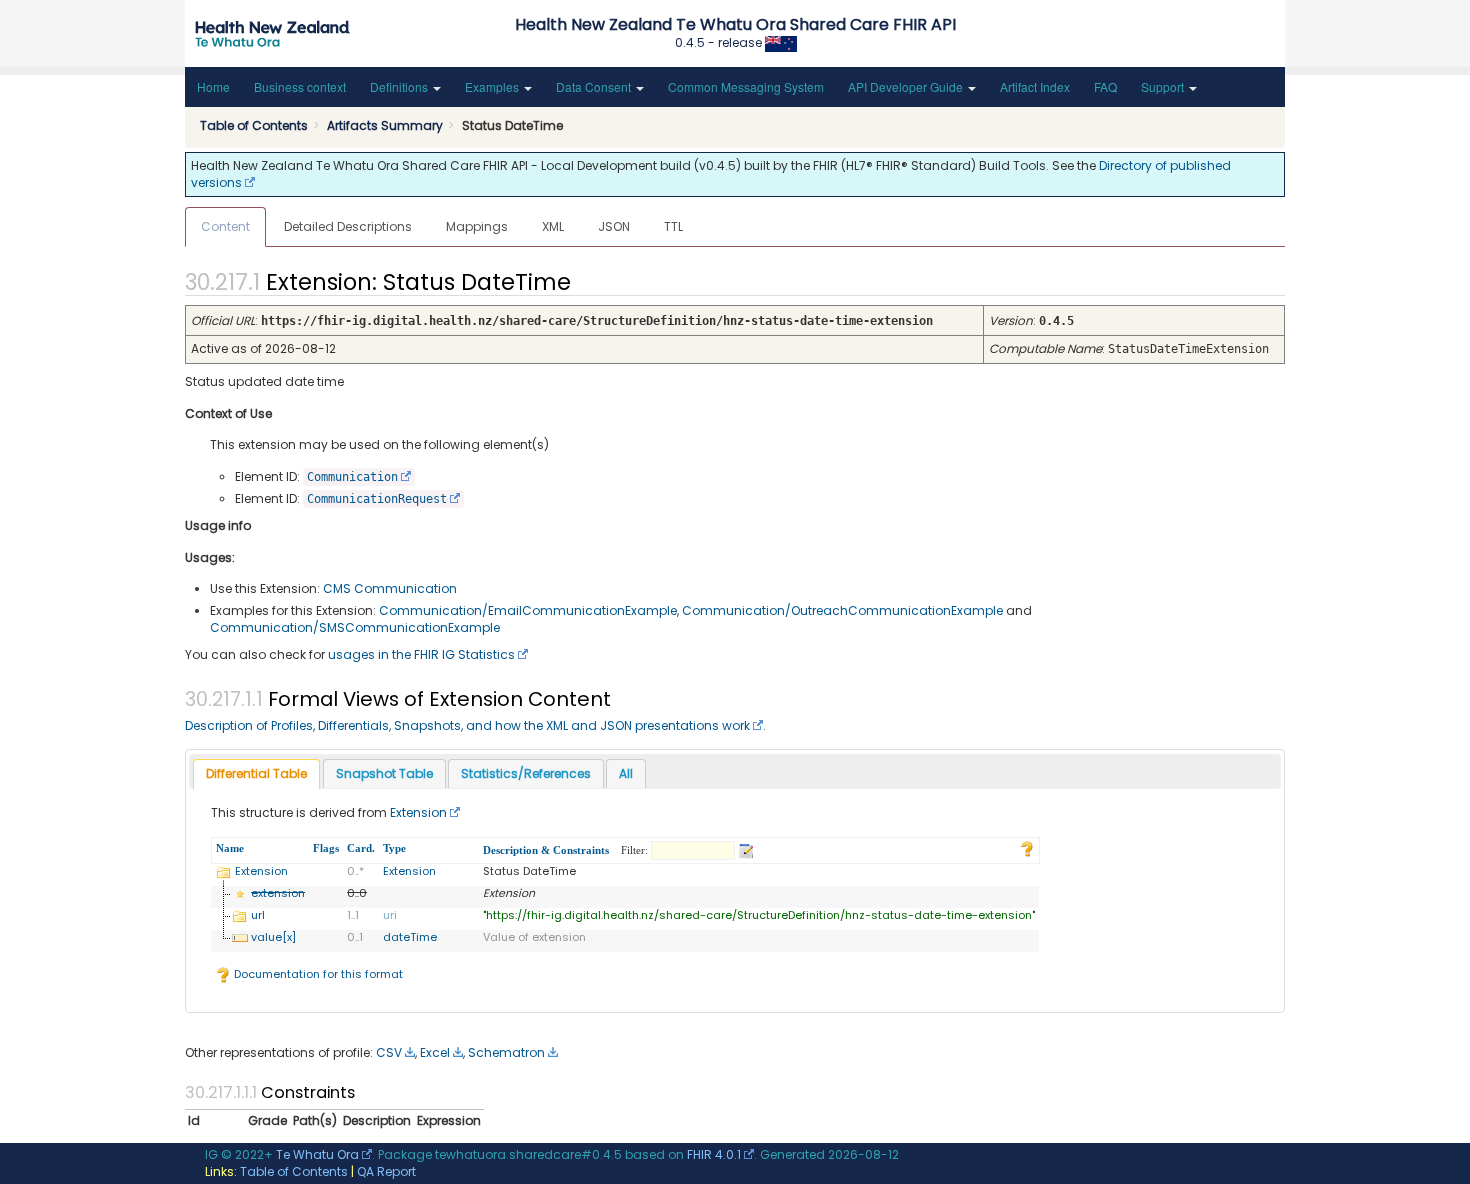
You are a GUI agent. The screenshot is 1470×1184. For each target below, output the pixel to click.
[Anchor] (588, 280)
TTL (673, 226)
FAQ (1105, 86)
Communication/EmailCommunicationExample (528, 610)
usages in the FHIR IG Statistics (421, 654)
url (258, 915)
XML (553, 226)
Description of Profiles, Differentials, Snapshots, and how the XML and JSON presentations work (467, 725)
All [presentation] (626, 773)
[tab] (256, 774)
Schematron (506, 1052)
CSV (389, 1052)
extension (278, 893)
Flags (326, 848)
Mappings (477, 226)
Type (394, 848)
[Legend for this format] (1027, 848)
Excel (435, 1052)
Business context (300, 86)
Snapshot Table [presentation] (384, 773)
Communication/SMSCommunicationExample (355, 627)
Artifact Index (1035, 86)
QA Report (386, 1171)
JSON (614, 226)
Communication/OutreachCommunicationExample (842, 610)
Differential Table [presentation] (256, 773)
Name (230, 848)
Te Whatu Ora (317, 1154)
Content (225, 226)
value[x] (273, 937)
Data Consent (595, 86)
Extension (418, 812)
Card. (361, 848)
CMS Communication (390, 588)
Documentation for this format (317, 974)
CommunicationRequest (377, 499)
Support (1164, 86)
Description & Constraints (546, 850)
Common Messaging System (746, 86)
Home (213, 86)
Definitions (400, 86)
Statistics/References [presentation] (526, 773)
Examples (493, 86)
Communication (352, 477)
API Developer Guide (907, 86)
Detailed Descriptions (348, 226)
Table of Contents (294, 1171)
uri (390, 915)
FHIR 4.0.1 (714, 1154)
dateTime (410, 937)
